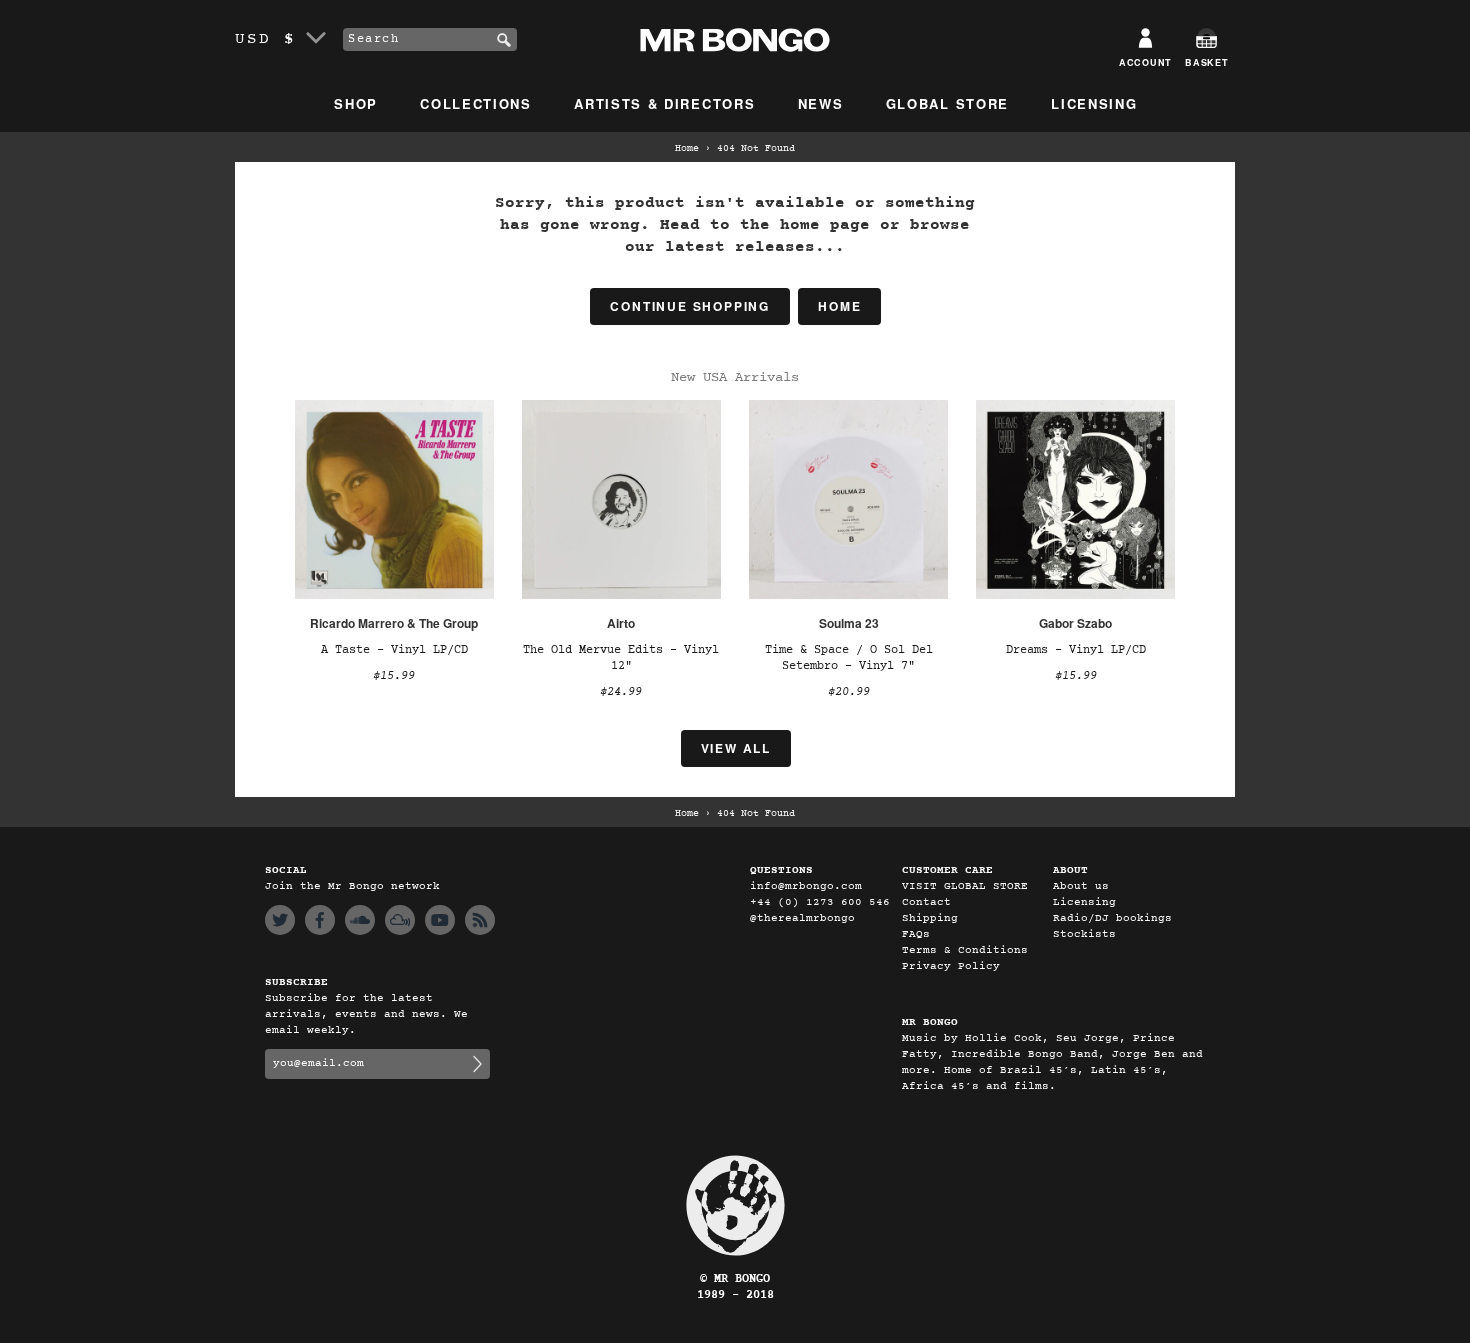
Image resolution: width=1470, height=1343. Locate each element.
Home (687, 149)
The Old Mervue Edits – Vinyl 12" (621, 658)
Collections (476, 103)
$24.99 (621, 692)
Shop (356, 103)
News (821, 103)
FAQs (916, 934)
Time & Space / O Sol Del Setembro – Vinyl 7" (849, 658)
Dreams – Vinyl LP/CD (1076, 650)
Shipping (930, 918)
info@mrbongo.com (806, 886)
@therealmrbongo (802, 918)
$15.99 (394, 676)
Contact (926, 902)
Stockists (1084, 934)
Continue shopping (690, 306)
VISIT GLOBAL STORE (965, 886)
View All (736, 748)
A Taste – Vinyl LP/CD (394, 650)
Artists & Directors (664, 103)
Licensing (1094, 103)
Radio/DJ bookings (1112, 918)
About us (1081, 886)
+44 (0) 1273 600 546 (820, 902)
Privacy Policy (951, 966)
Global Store (947, 103)
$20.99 (849, 692)
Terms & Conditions (965, 950)
